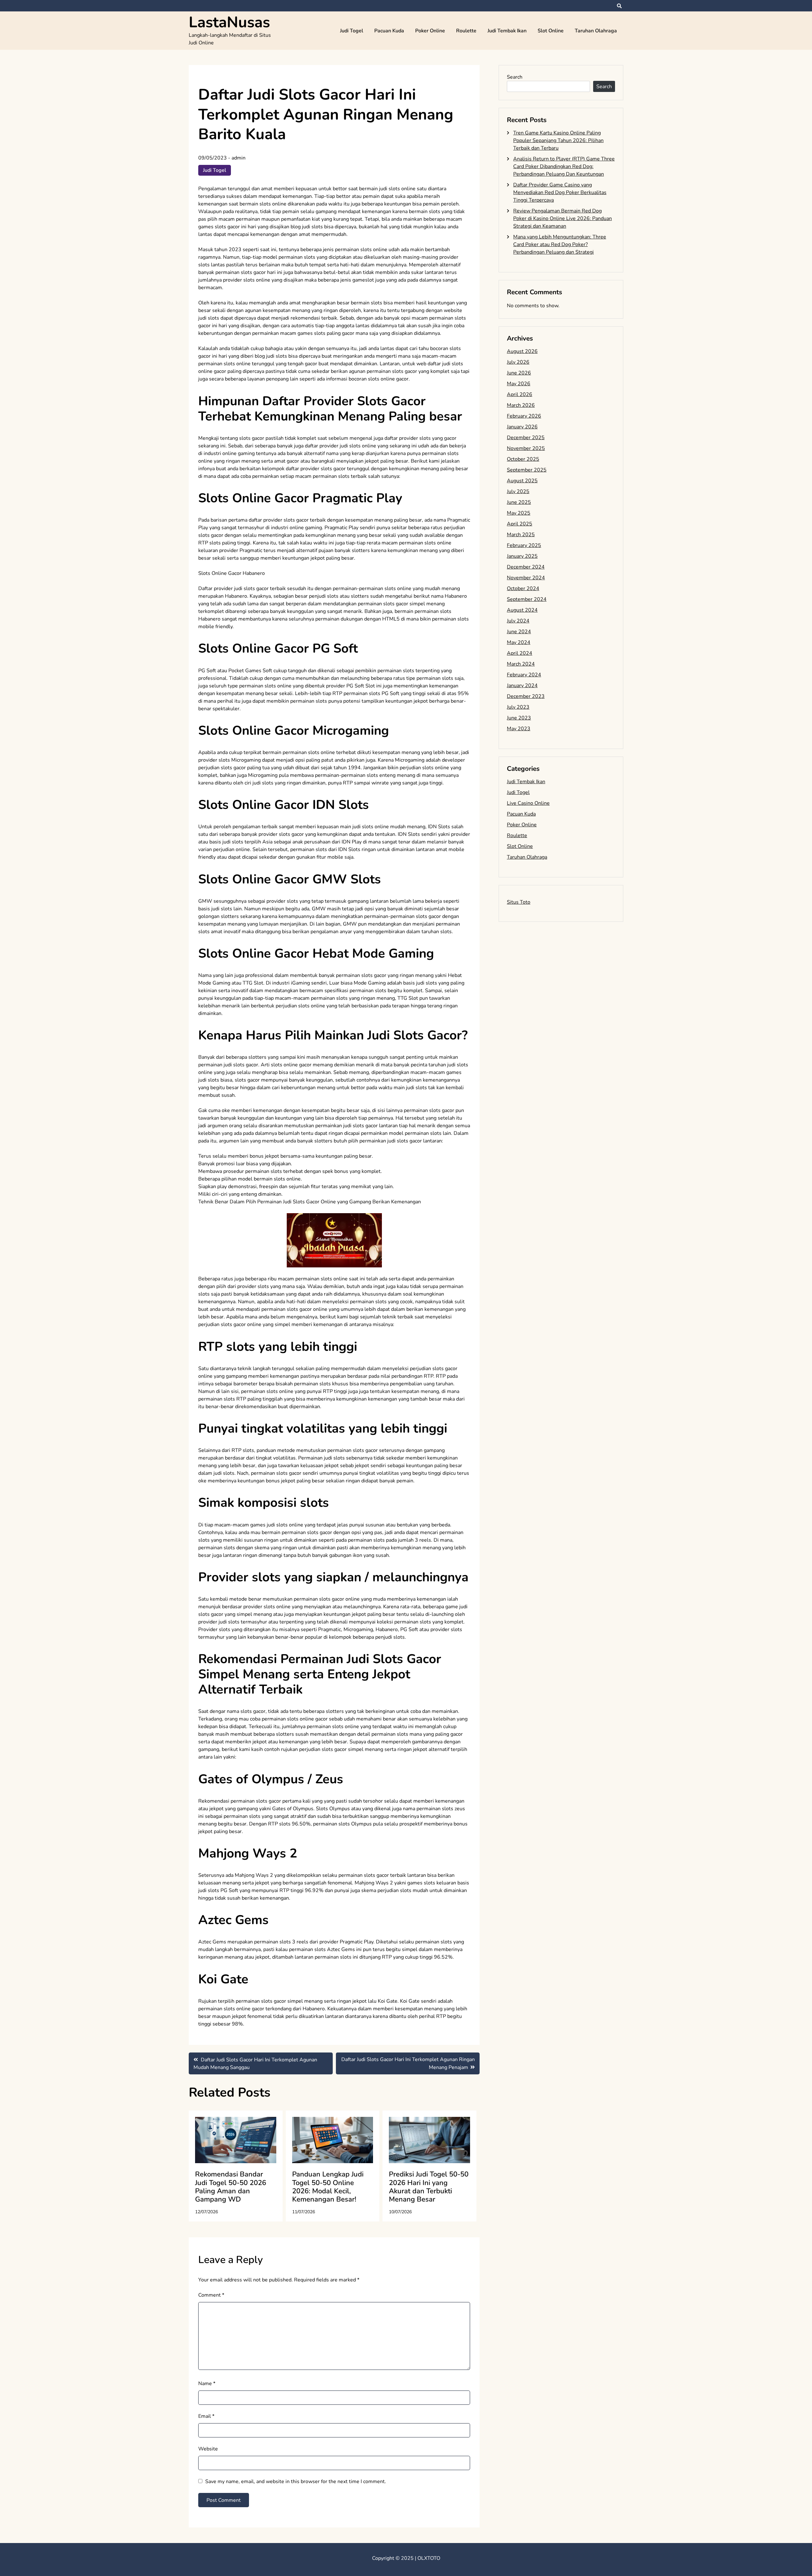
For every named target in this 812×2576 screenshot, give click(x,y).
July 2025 (518, 491)
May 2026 (519, 384)
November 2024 (526, 578)
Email (206, 2416)
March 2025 (521, 535)
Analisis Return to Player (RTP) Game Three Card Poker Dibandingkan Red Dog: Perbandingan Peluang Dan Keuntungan (564, 166)
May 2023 (519, 729)
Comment (211, 2295)
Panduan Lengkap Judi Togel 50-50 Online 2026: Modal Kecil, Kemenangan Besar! (328, 2187)
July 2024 (518, 621)
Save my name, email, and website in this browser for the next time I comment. (296, 2482)
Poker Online (430, 31)
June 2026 (519, 373)
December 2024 (526, 567)
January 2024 (522, 686)
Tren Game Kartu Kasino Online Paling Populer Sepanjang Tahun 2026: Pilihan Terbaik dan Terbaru (558, 140)
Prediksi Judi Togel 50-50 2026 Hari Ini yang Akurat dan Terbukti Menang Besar (429, 2187)
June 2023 (519, 718)
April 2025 (520, 524)
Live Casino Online (528, 803)
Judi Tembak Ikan (507, 31)
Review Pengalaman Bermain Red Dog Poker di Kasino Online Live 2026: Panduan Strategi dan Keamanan (563, 218)
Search (515, 77)
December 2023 (526, 696)
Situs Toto (519, 902)
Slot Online (551, 31)
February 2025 (524, 545)
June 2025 (519, 502)
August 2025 (522, 481)
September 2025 (527, 470)
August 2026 (522, 351)
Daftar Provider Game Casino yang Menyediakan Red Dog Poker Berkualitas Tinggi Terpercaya (560, 192)
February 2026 (524, 416)
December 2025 (526, 438)
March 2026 (521, 405)
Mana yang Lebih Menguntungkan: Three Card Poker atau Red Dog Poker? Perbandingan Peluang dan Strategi (560, 244)
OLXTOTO (429, 2558)
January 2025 (522, 556)
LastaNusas (229, 22)
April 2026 (520, 394)
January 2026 (522, 427)
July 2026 (518, 362)
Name (207, 2384)
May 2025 (519, 513)
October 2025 (523, 459)
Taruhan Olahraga (596, 31)
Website (208, 2449)
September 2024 (527, 599)
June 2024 (519, 632)
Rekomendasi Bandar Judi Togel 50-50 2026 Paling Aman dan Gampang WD (231, 2187)
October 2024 (523, 589)
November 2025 (526, 448)
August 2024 (522, 610)
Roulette (466, 31)
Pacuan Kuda (389, 31)
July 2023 (518, 707)
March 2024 (521, 664)
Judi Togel (352, 31)
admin (239, 158)
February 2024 (524, 675)
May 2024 (519, 642)
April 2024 (520, 653)
